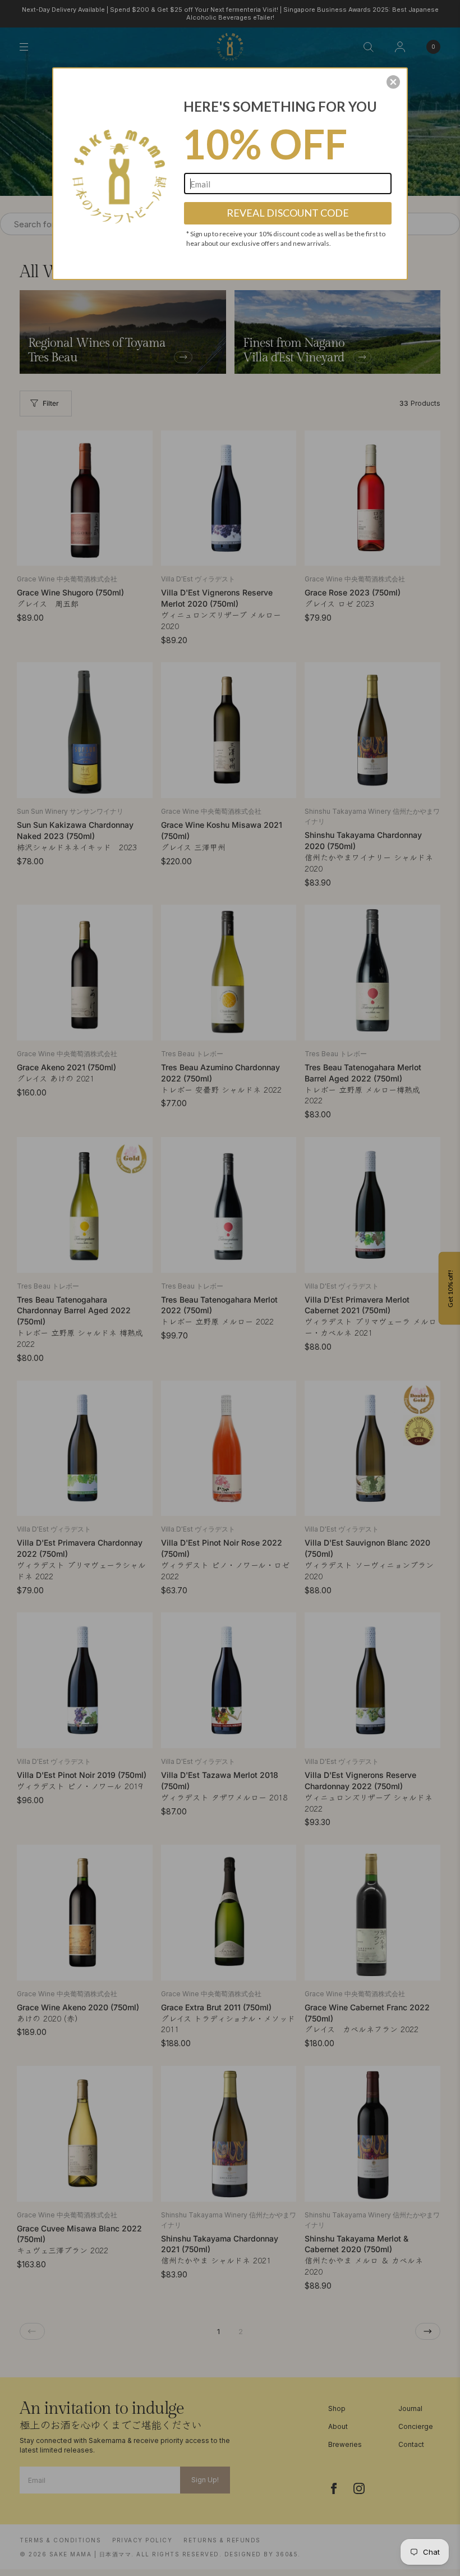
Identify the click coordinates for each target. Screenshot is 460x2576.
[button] (393, 82)
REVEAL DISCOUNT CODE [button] (288, 213)
